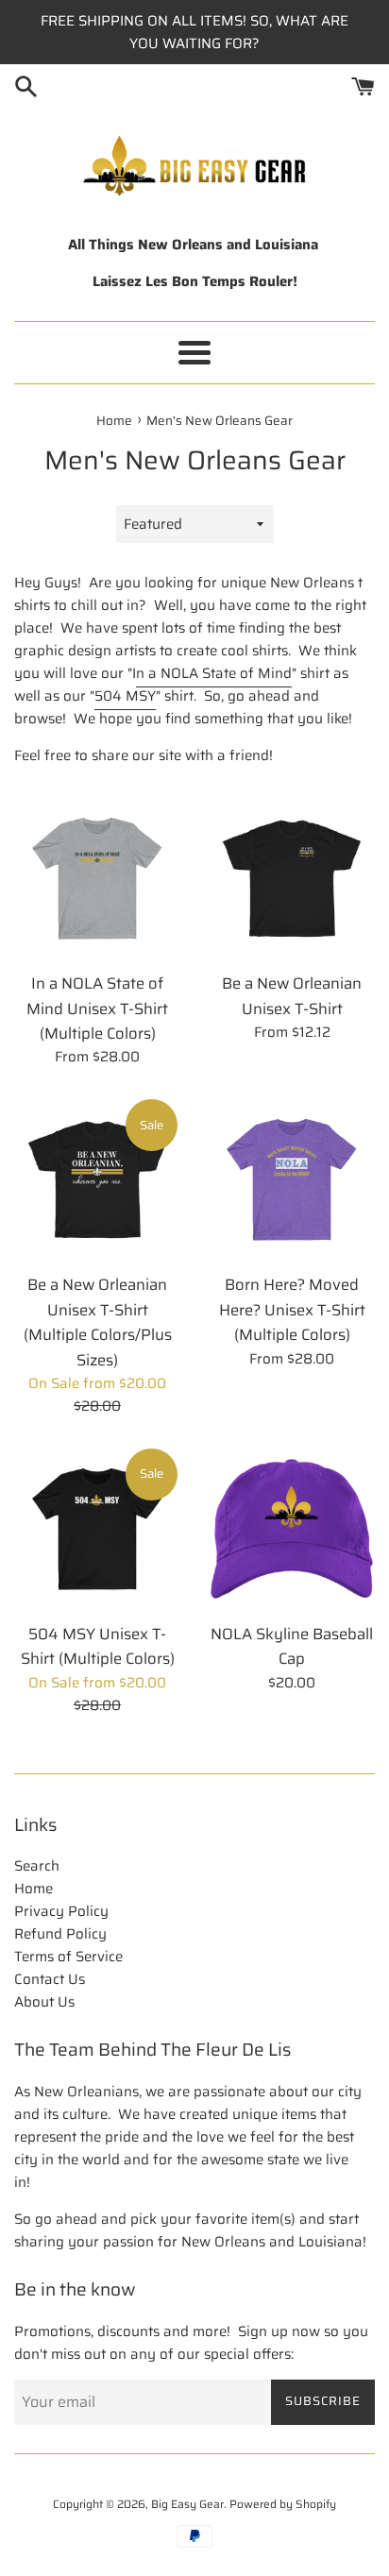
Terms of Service (68, 1957)
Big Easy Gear (187, 2504)
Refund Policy (60, 1934)
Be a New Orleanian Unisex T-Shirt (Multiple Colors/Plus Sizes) (98, 1322)
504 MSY (125, 696)
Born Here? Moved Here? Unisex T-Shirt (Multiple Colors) (292, 1309)
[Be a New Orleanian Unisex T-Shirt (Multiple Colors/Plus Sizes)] (97, 1179)
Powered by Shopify (283, 2504)
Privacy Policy (61, 1911)
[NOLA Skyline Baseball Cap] (292, 1529)
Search (37, 1866)
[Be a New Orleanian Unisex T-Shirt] (292, 878)
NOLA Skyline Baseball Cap (292, 1646)
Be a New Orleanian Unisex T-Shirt (292, 995)
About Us (44, 2002)
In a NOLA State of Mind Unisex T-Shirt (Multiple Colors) (97, 1008)
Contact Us (50, 1979)
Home (34, 1889)
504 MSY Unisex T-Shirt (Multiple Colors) (98, 1646)
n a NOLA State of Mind (214, 673)
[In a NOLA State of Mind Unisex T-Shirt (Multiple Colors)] (97, 878)
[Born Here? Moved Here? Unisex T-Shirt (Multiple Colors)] (292, 1179)
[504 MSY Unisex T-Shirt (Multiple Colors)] (97, 1529)
